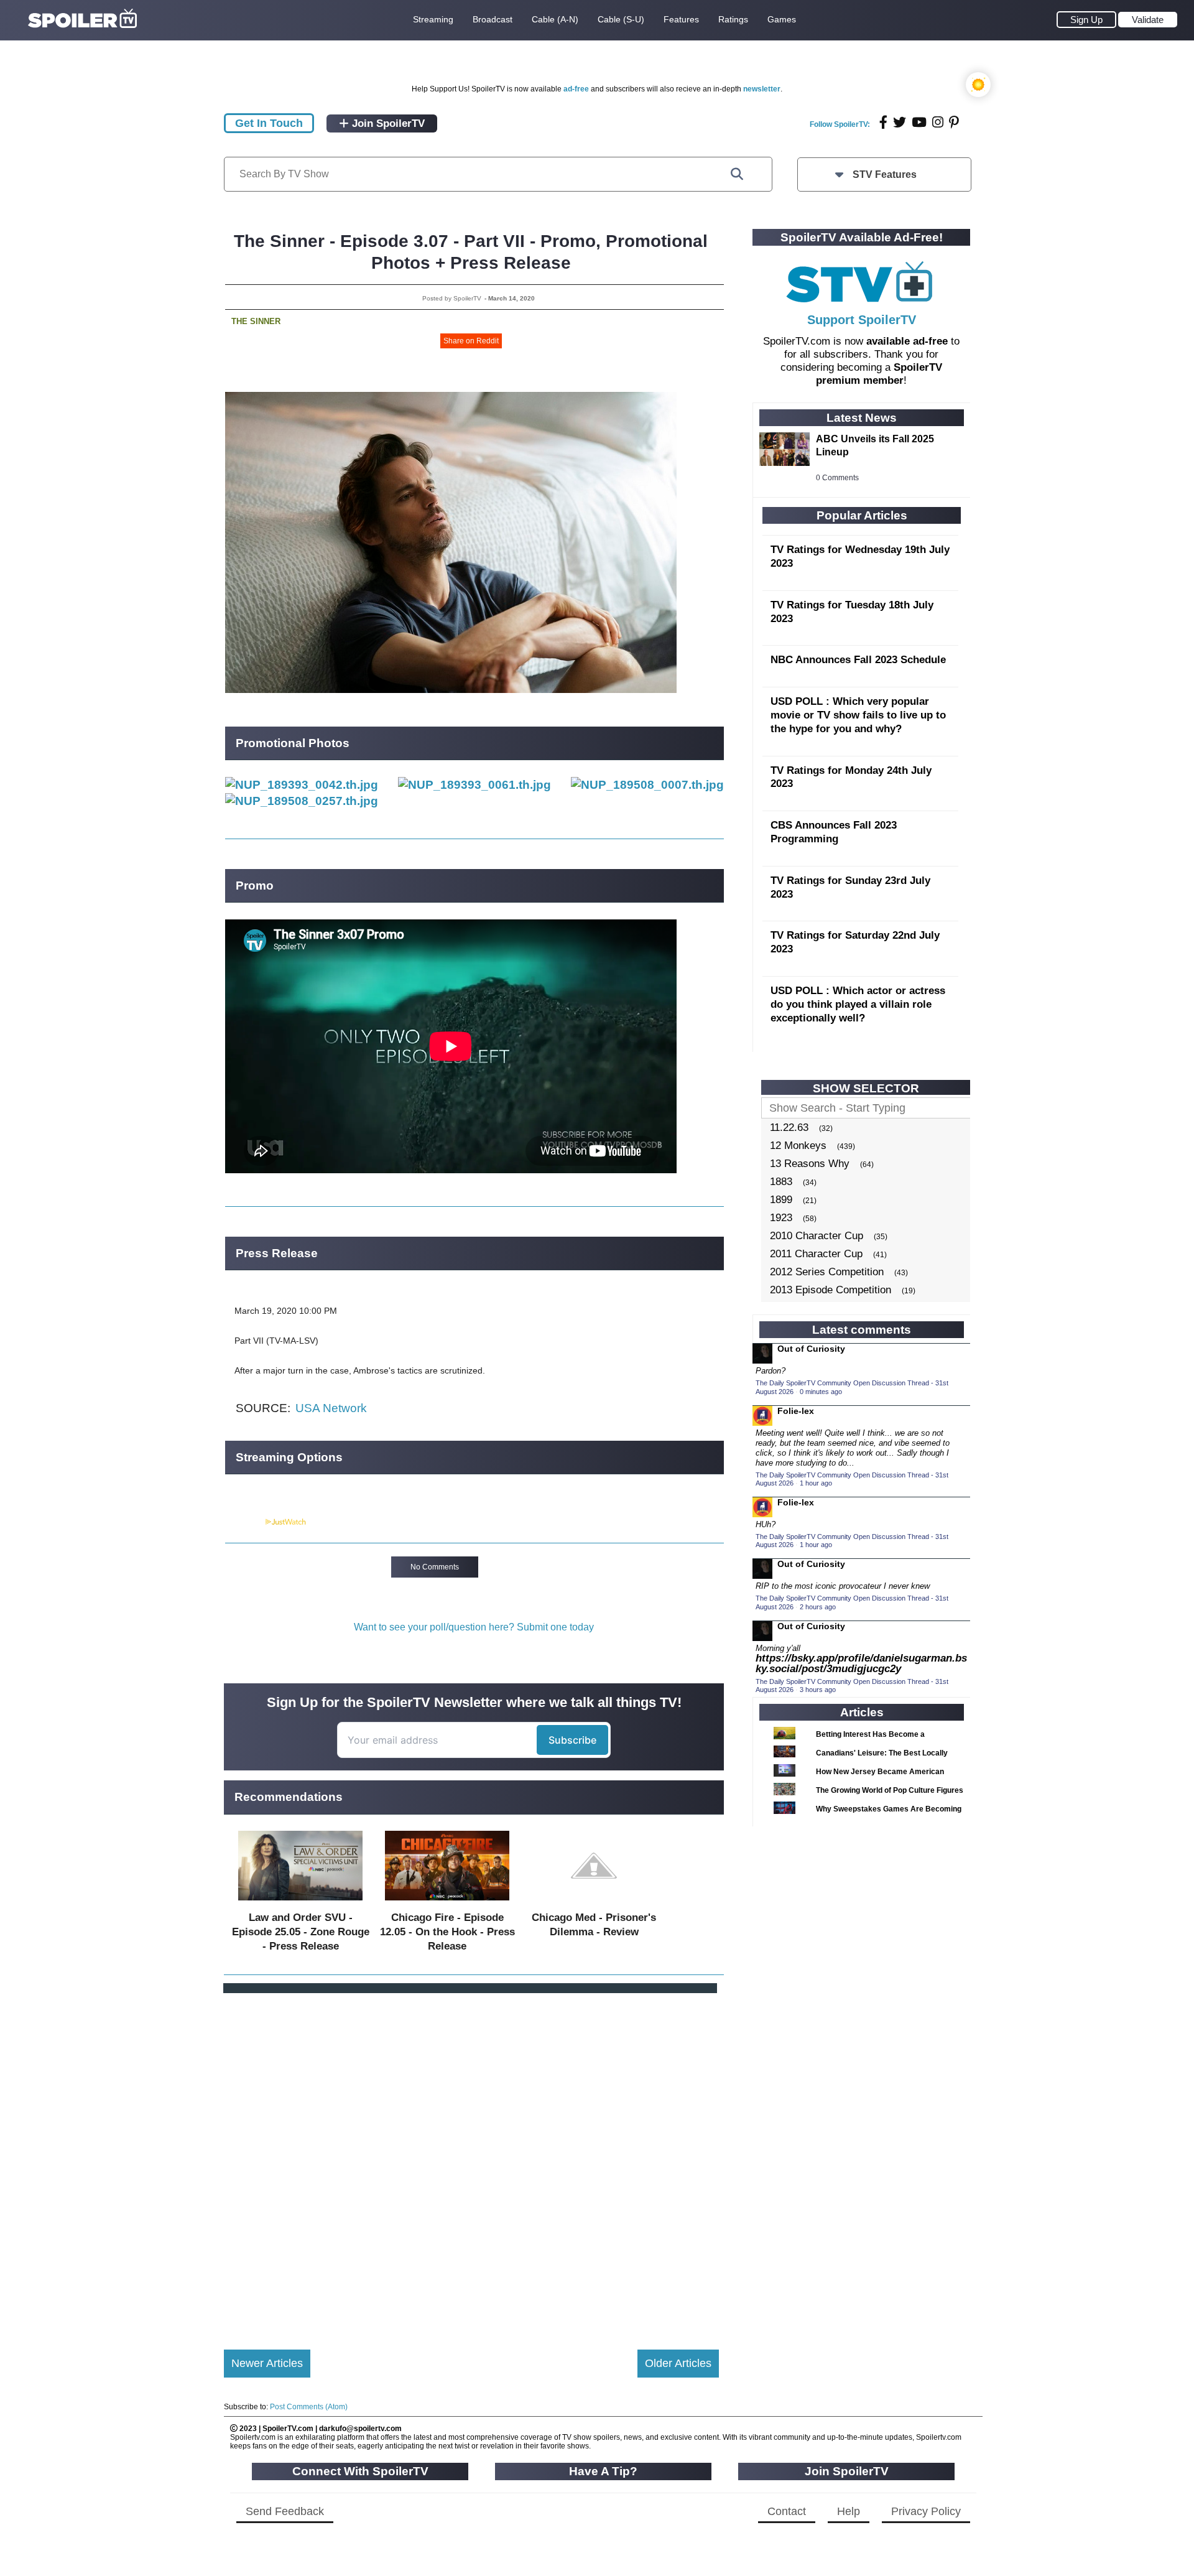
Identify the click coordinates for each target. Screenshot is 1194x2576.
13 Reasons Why (810, 1164)
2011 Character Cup (816, 1254)
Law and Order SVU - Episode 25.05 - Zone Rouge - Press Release (301, 1932)
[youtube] (919, 122)
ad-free (576, 89)
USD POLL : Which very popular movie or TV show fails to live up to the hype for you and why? (858, 715)
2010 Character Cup (817, 1236)
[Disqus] (471, 2161)
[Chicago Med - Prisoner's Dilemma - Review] (594, 1903)
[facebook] (883, 122)
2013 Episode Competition (831, 1290)
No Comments (435, 1567)
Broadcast (493, 19)
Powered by (244, 1522)
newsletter (762, 89)
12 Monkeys (798, 1146)
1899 (781, 1200)
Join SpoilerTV (387, 123)
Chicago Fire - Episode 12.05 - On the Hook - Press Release (447, 1932)
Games (782, 19)
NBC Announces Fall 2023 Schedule (858, 660)
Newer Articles (267, 2363)
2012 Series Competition (827, 1272)
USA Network (331, 1408)
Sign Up (1086, 20)
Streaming (433, 19)
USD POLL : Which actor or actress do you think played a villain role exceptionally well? (858, 1004)
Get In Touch (269, 123)
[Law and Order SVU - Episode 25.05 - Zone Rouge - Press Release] (300, 1903)
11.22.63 (789, 1128)
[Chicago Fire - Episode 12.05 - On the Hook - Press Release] (447, 1903)
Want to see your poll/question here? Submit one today (474, 1627)
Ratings (733, 19)
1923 (781, 1218)
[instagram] (938, 122)
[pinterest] (954, 122)
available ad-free (907, 341)
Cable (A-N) (555, 19)
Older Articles (678, 2363)
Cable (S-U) (621, 19)
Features (681, 19)
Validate (1148, 20)
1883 (781, 1182)
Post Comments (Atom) (309, 2407)
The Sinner (256, 321)
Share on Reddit (471, 341)
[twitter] (900, 122)
